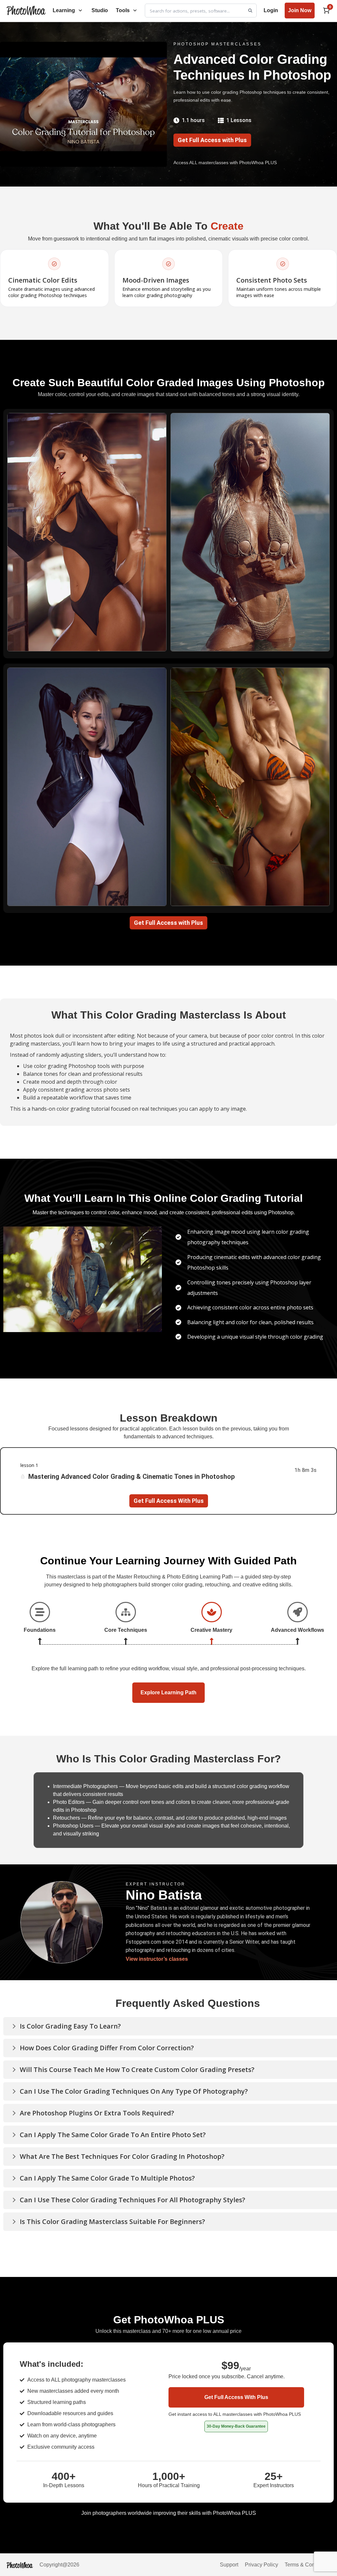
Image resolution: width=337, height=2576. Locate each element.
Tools (123, 10)
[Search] (250, 11)
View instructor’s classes (157, 1959)
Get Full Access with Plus (212, 140)
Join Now (300, 10)
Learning (64, 10)
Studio (100, 10)
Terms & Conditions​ (308, 2565)
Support (229, 2565)
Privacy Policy (261, 2565)
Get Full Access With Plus (169, 1501)
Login (271, 10)
